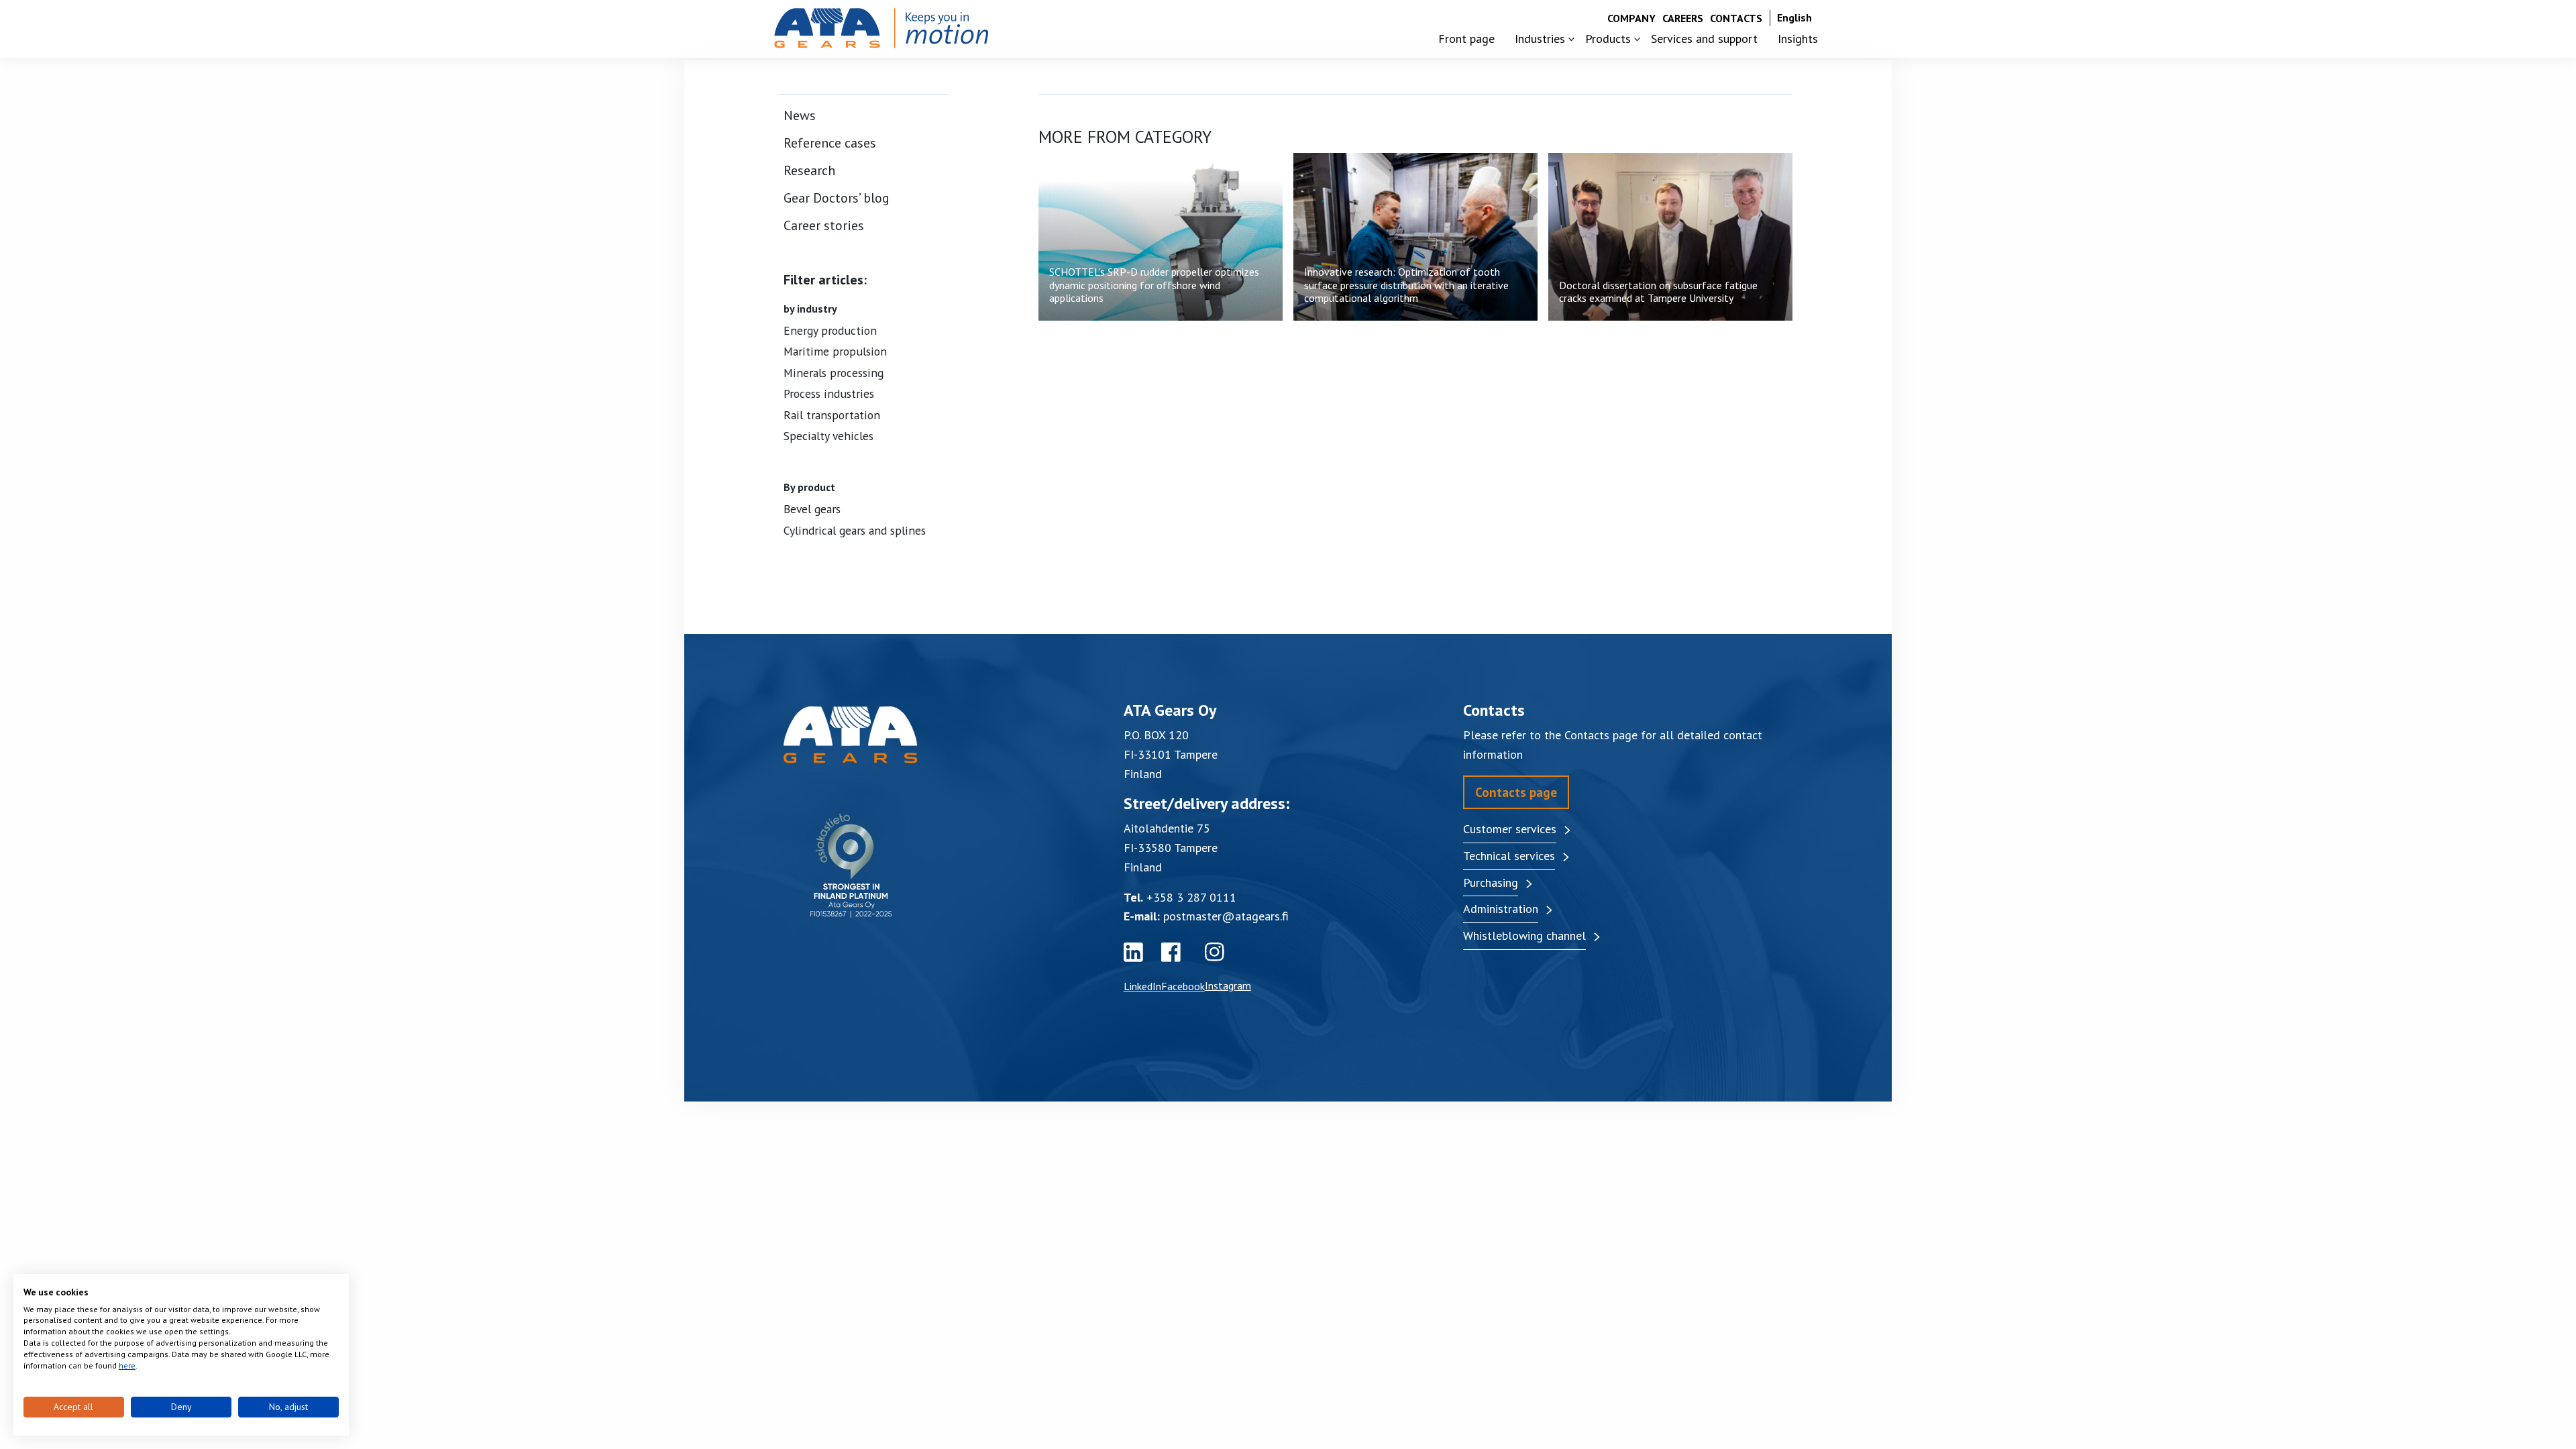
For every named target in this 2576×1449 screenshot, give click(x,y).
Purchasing (1491, 882)
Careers (1683, 18)
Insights (1798, 39)
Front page (1466, 39)
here (127, 1365)
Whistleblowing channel (1524, 935)
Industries (1540, 39)
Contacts (1736, 18)
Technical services (1509, 856)
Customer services (1510, 829)
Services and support (1704, 39)
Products (1608, 39)
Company (1631, 18)
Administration (1501, 909)
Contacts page (1516, 792)
